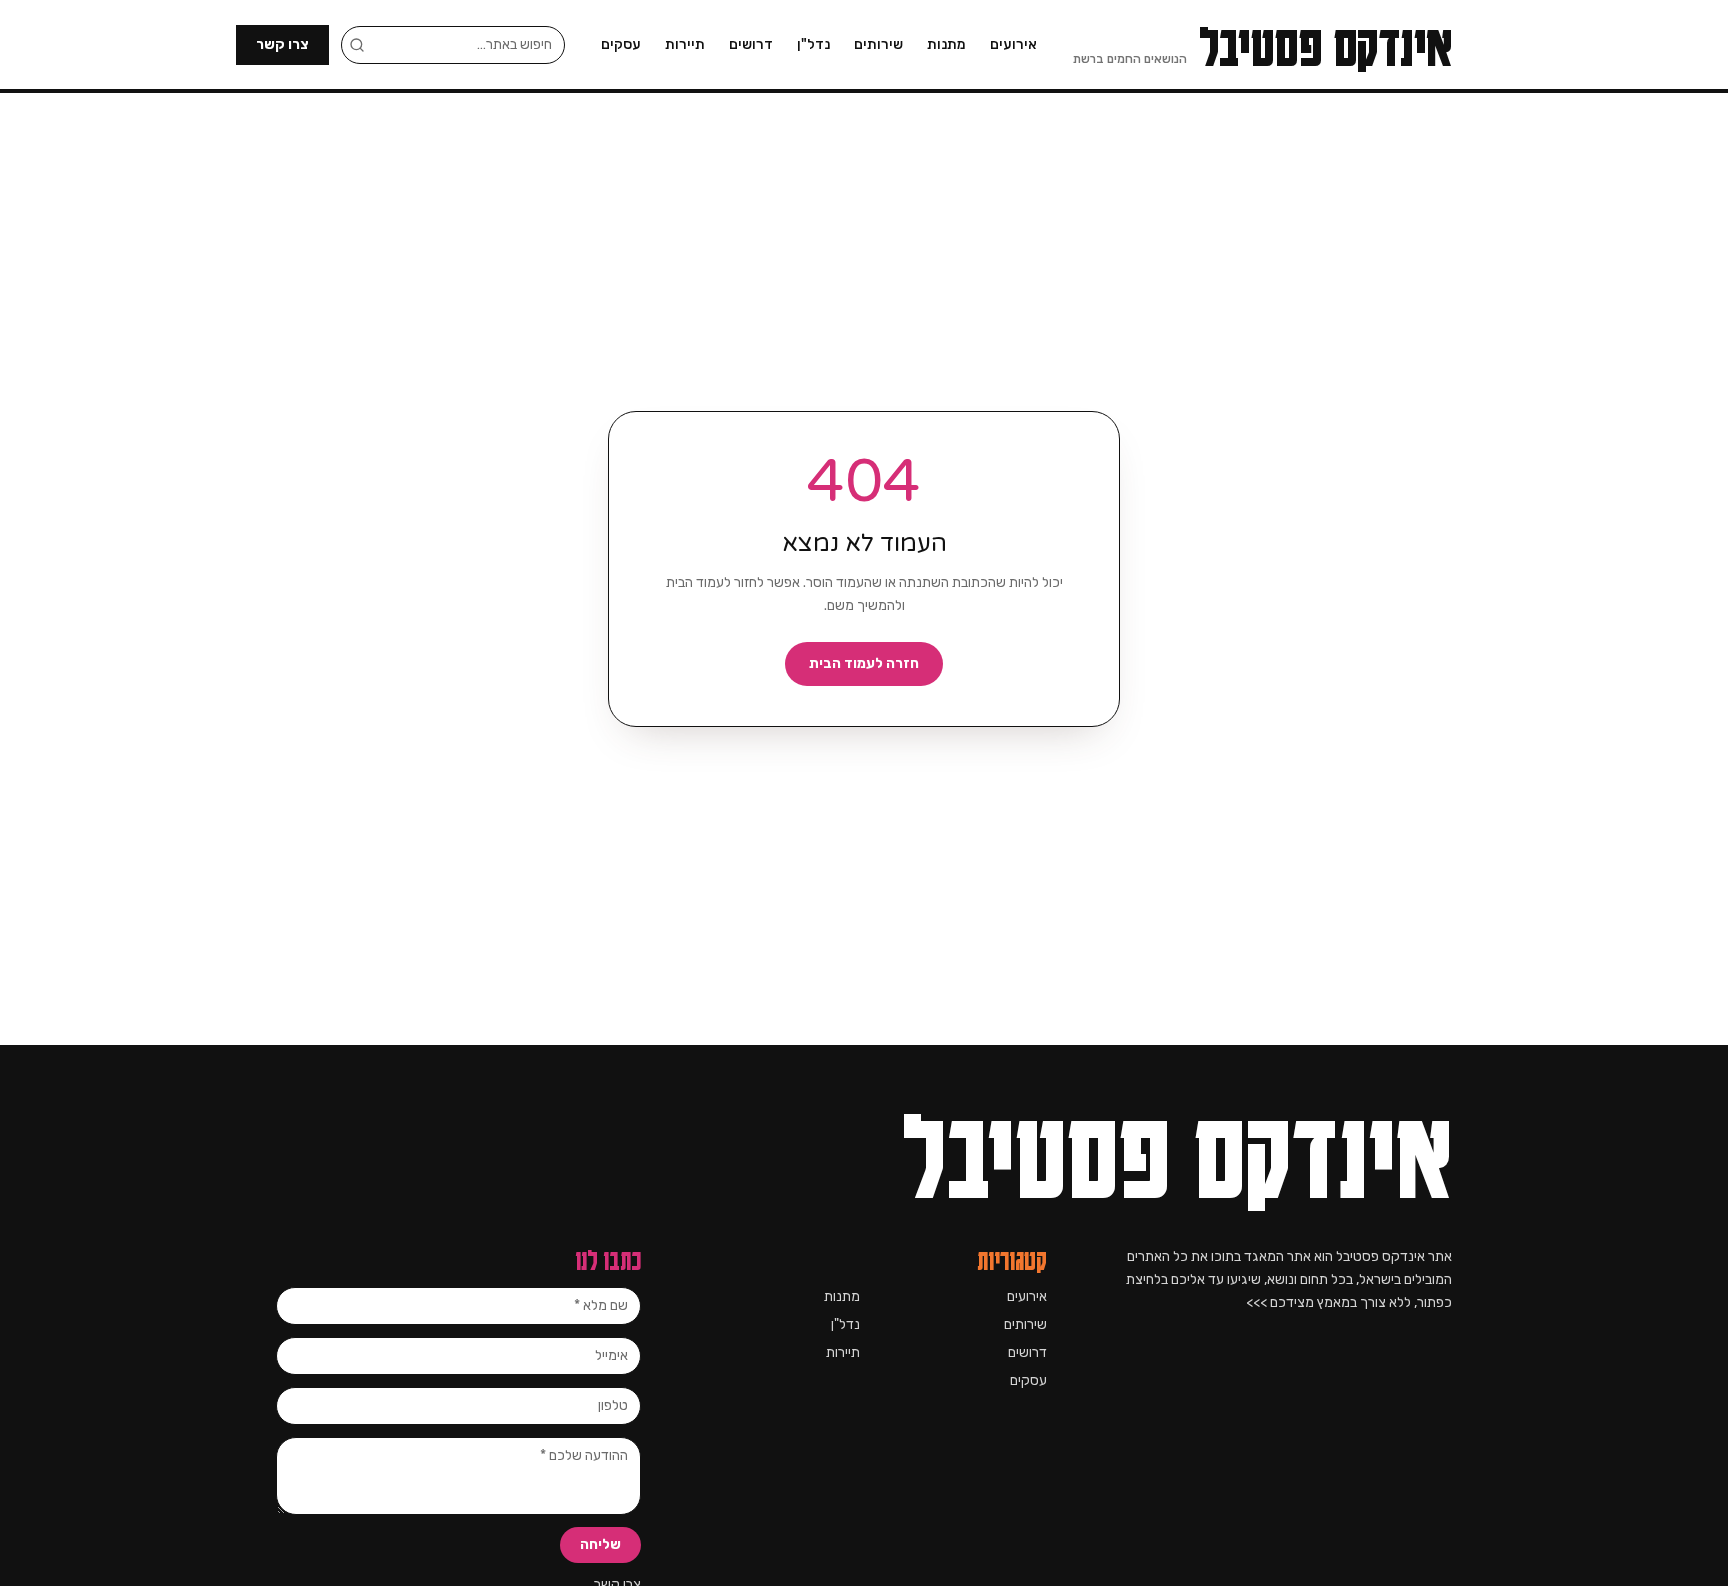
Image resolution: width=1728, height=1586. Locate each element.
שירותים (878, 44)
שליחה (600, 1544)
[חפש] (357, 45)
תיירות (685, 44)
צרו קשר (282, 44)
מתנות (946, 44)
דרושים (751, 44)
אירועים (1013, 44)
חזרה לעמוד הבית (864, 663)
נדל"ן (813, 44)
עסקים (621, 44)
